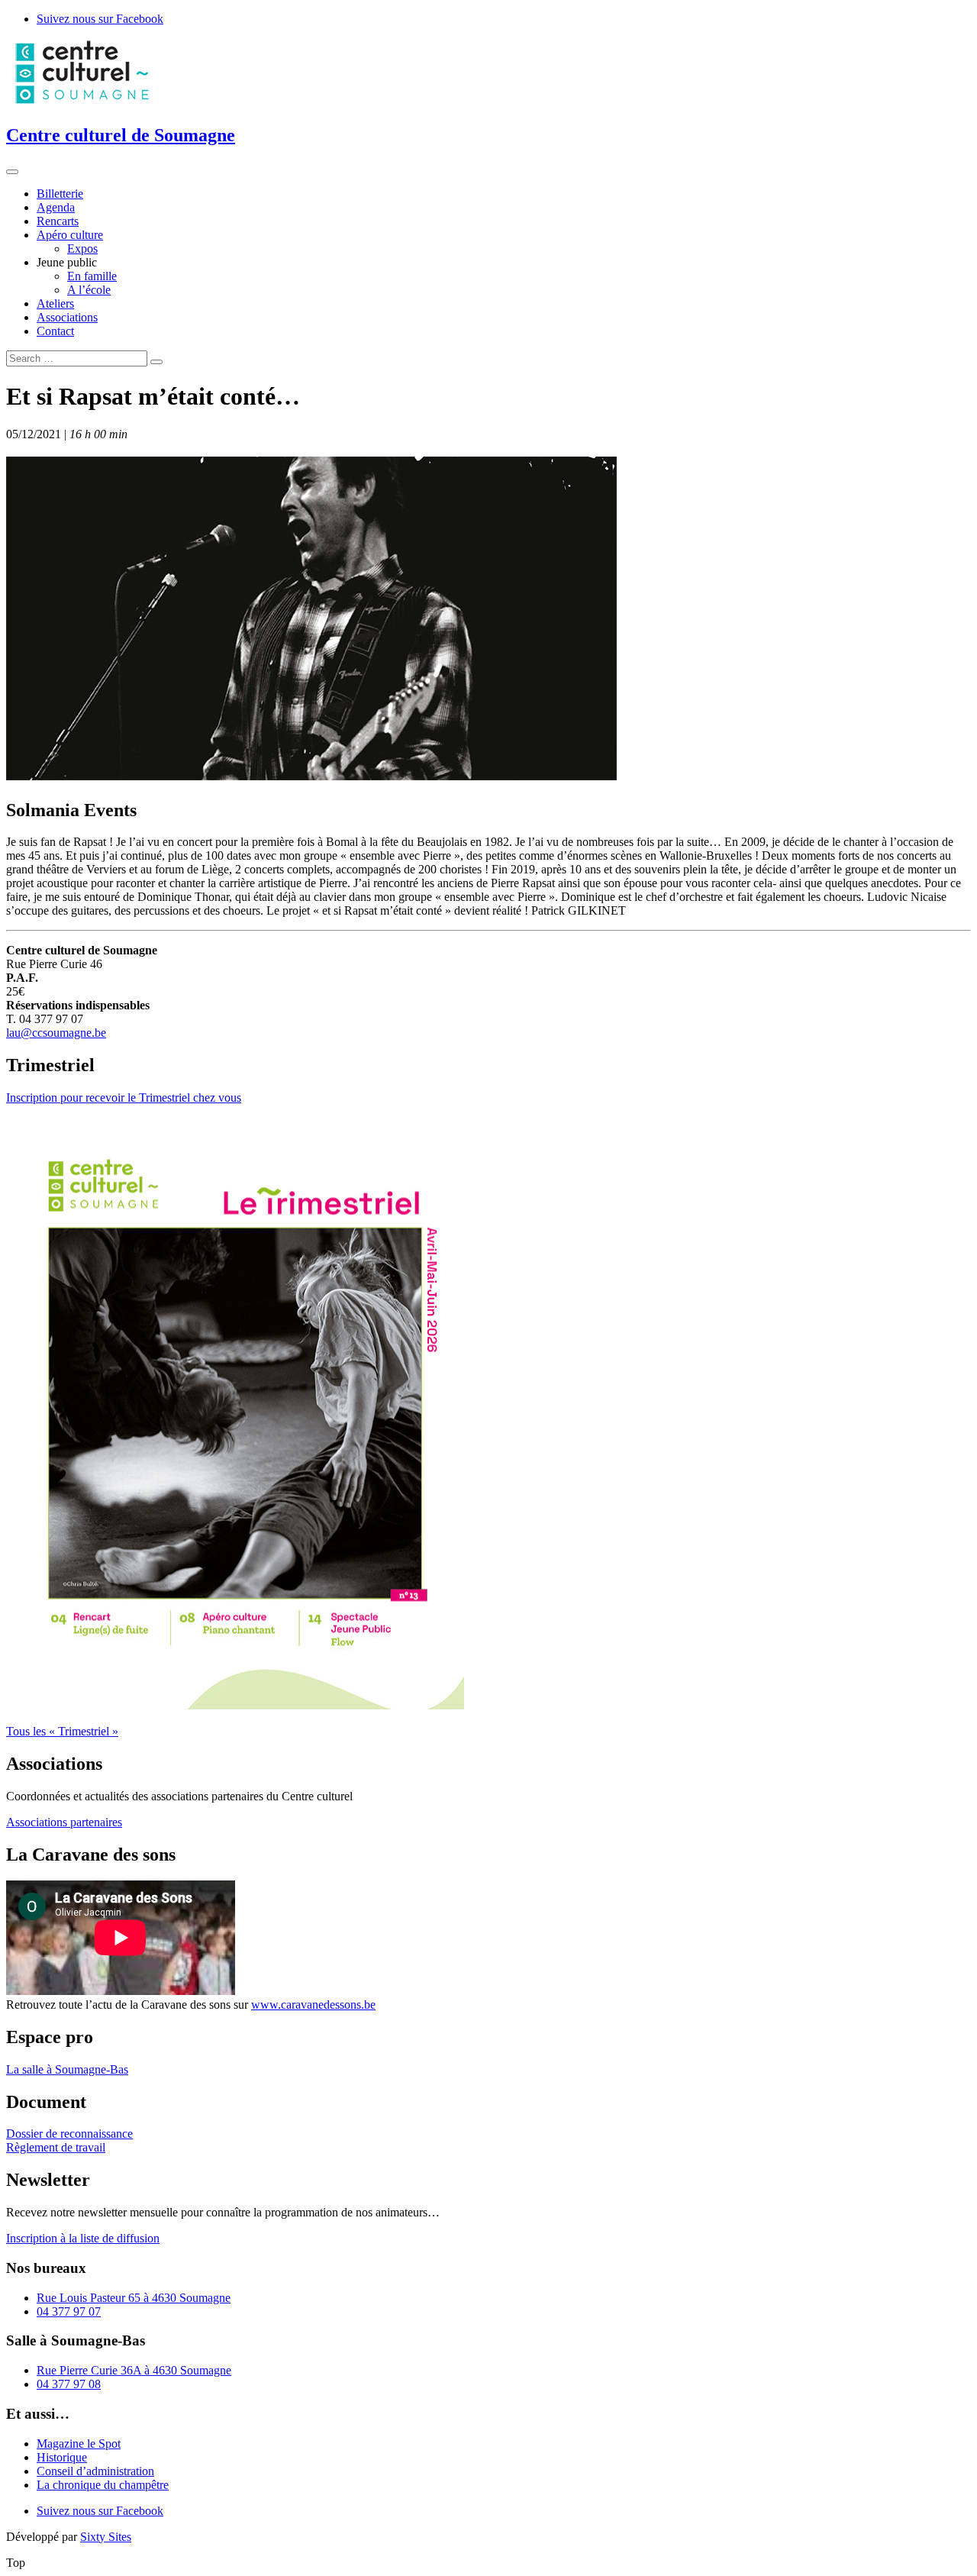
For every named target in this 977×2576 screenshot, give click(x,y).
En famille (92, 276)
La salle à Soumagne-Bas (67, 2069)
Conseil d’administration (95, 2471)
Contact (55, 331)
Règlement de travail (56, 2147)
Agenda (56, 207)
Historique (62, 2457)
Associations (67, 317)
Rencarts (58, 221)
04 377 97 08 (69, 2384)
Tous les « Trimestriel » (62, 1731)
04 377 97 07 (69, 2311)
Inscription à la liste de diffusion (83, 2238)
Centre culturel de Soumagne (121, 135)
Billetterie (60, 194)
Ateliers (55, 303)
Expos (82, 249)
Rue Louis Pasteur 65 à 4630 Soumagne (134, 2298)
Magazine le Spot (79, 2444)
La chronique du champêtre (103, 2485)
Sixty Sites (106, 2537)
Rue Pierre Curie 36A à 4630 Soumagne (134, 2370)
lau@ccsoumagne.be (56, 1033)
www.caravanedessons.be (313, 2005)
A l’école (89, 290)
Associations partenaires (64, 1822)
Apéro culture (70, 235)
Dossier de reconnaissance (69, 2134)
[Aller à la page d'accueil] (82, 103)
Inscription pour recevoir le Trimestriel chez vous (124, 1098)
